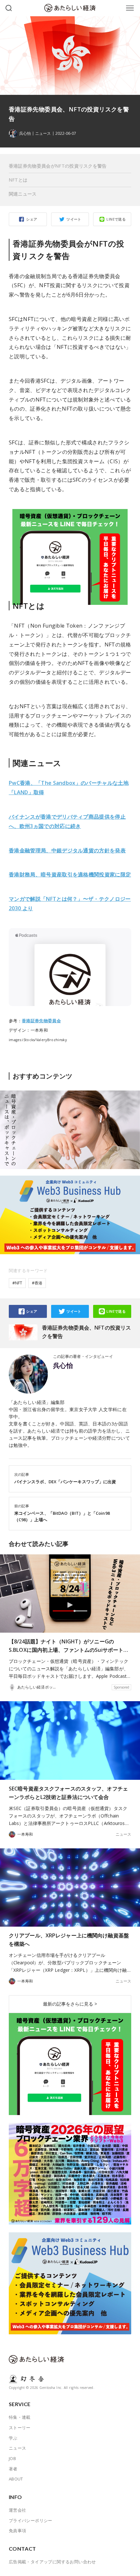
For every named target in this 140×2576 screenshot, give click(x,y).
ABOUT (16, 2479)
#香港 (37, 1283)
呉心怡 (63, 1366)
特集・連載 (20, 2417)
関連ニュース (23, 194)
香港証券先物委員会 (41, 1021)
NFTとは (18, 180)
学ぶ (13, 2438)
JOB (12, 2458)
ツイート (74, 219)
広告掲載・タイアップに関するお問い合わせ (52, 2562)
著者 (13, 2469)
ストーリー (20, 2428)
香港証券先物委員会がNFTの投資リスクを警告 (58, 166)
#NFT (17, 1283)
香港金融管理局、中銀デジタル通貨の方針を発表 (67, 850)
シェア (32, 219)
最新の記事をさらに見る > (70, 2004)
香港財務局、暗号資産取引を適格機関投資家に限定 (70, 874)
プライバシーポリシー (31, 2520)
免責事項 (18, 2531)
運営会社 (18, 2510)
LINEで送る (116, 219)
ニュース (43, 134)
